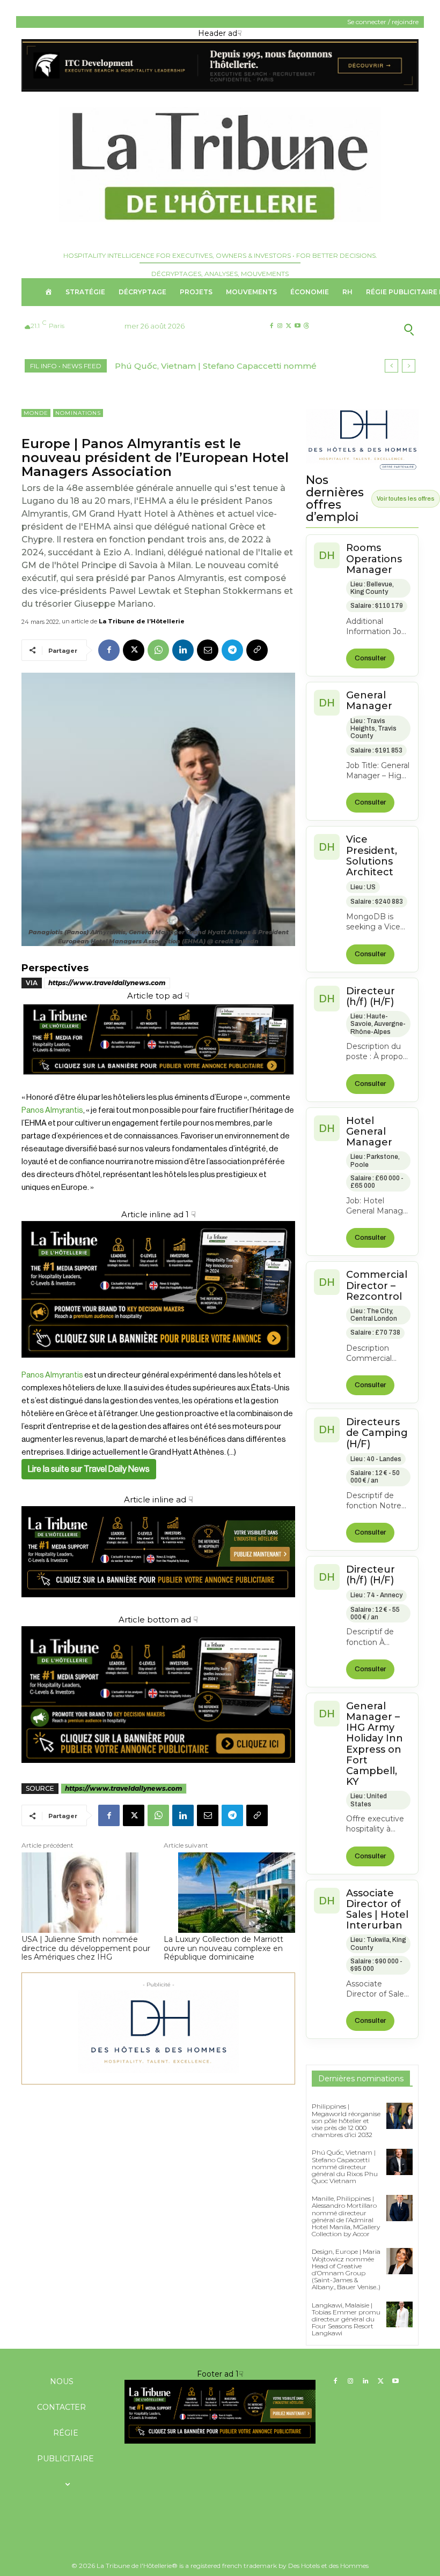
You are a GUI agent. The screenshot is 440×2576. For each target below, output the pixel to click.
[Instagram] (280, 326)
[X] (288, 326)
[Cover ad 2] (158, 1289)
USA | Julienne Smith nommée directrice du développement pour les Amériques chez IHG (86, 1948)
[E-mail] (208, 650)
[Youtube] (298, 326)
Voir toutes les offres (406, 498)
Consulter (370, 658)
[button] (375, 329)
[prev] (391, 366)
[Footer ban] (220, 2411)
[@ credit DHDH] (220, 89)
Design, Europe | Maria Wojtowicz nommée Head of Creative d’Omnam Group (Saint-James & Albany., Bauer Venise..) (346, 2269)
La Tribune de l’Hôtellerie (142, 621)
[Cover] (158, 1085)
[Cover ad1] (158, 1695)
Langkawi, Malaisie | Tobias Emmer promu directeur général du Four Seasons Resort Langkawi (346, 2319)
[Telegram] (232, 650)
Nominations (78, 413)
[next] (409, 366)
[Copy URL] (257, 650)
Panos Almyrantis (52, 1110)
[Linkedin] (183, 650)
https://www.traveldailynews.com (107, 983)
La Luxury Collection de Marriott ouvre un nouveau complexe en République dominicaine (223, 1948)
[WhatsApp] (158, 650)
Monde (36, 413)
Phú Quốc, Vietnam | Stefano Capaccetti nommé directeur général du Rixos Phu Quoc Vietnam (345, 2166)
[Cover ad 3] (158, 1606)
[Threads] (306, 326)
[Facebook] (271, 326)
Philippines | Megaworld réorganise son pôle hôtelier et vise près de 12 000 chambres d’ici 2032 (346, 2120)
